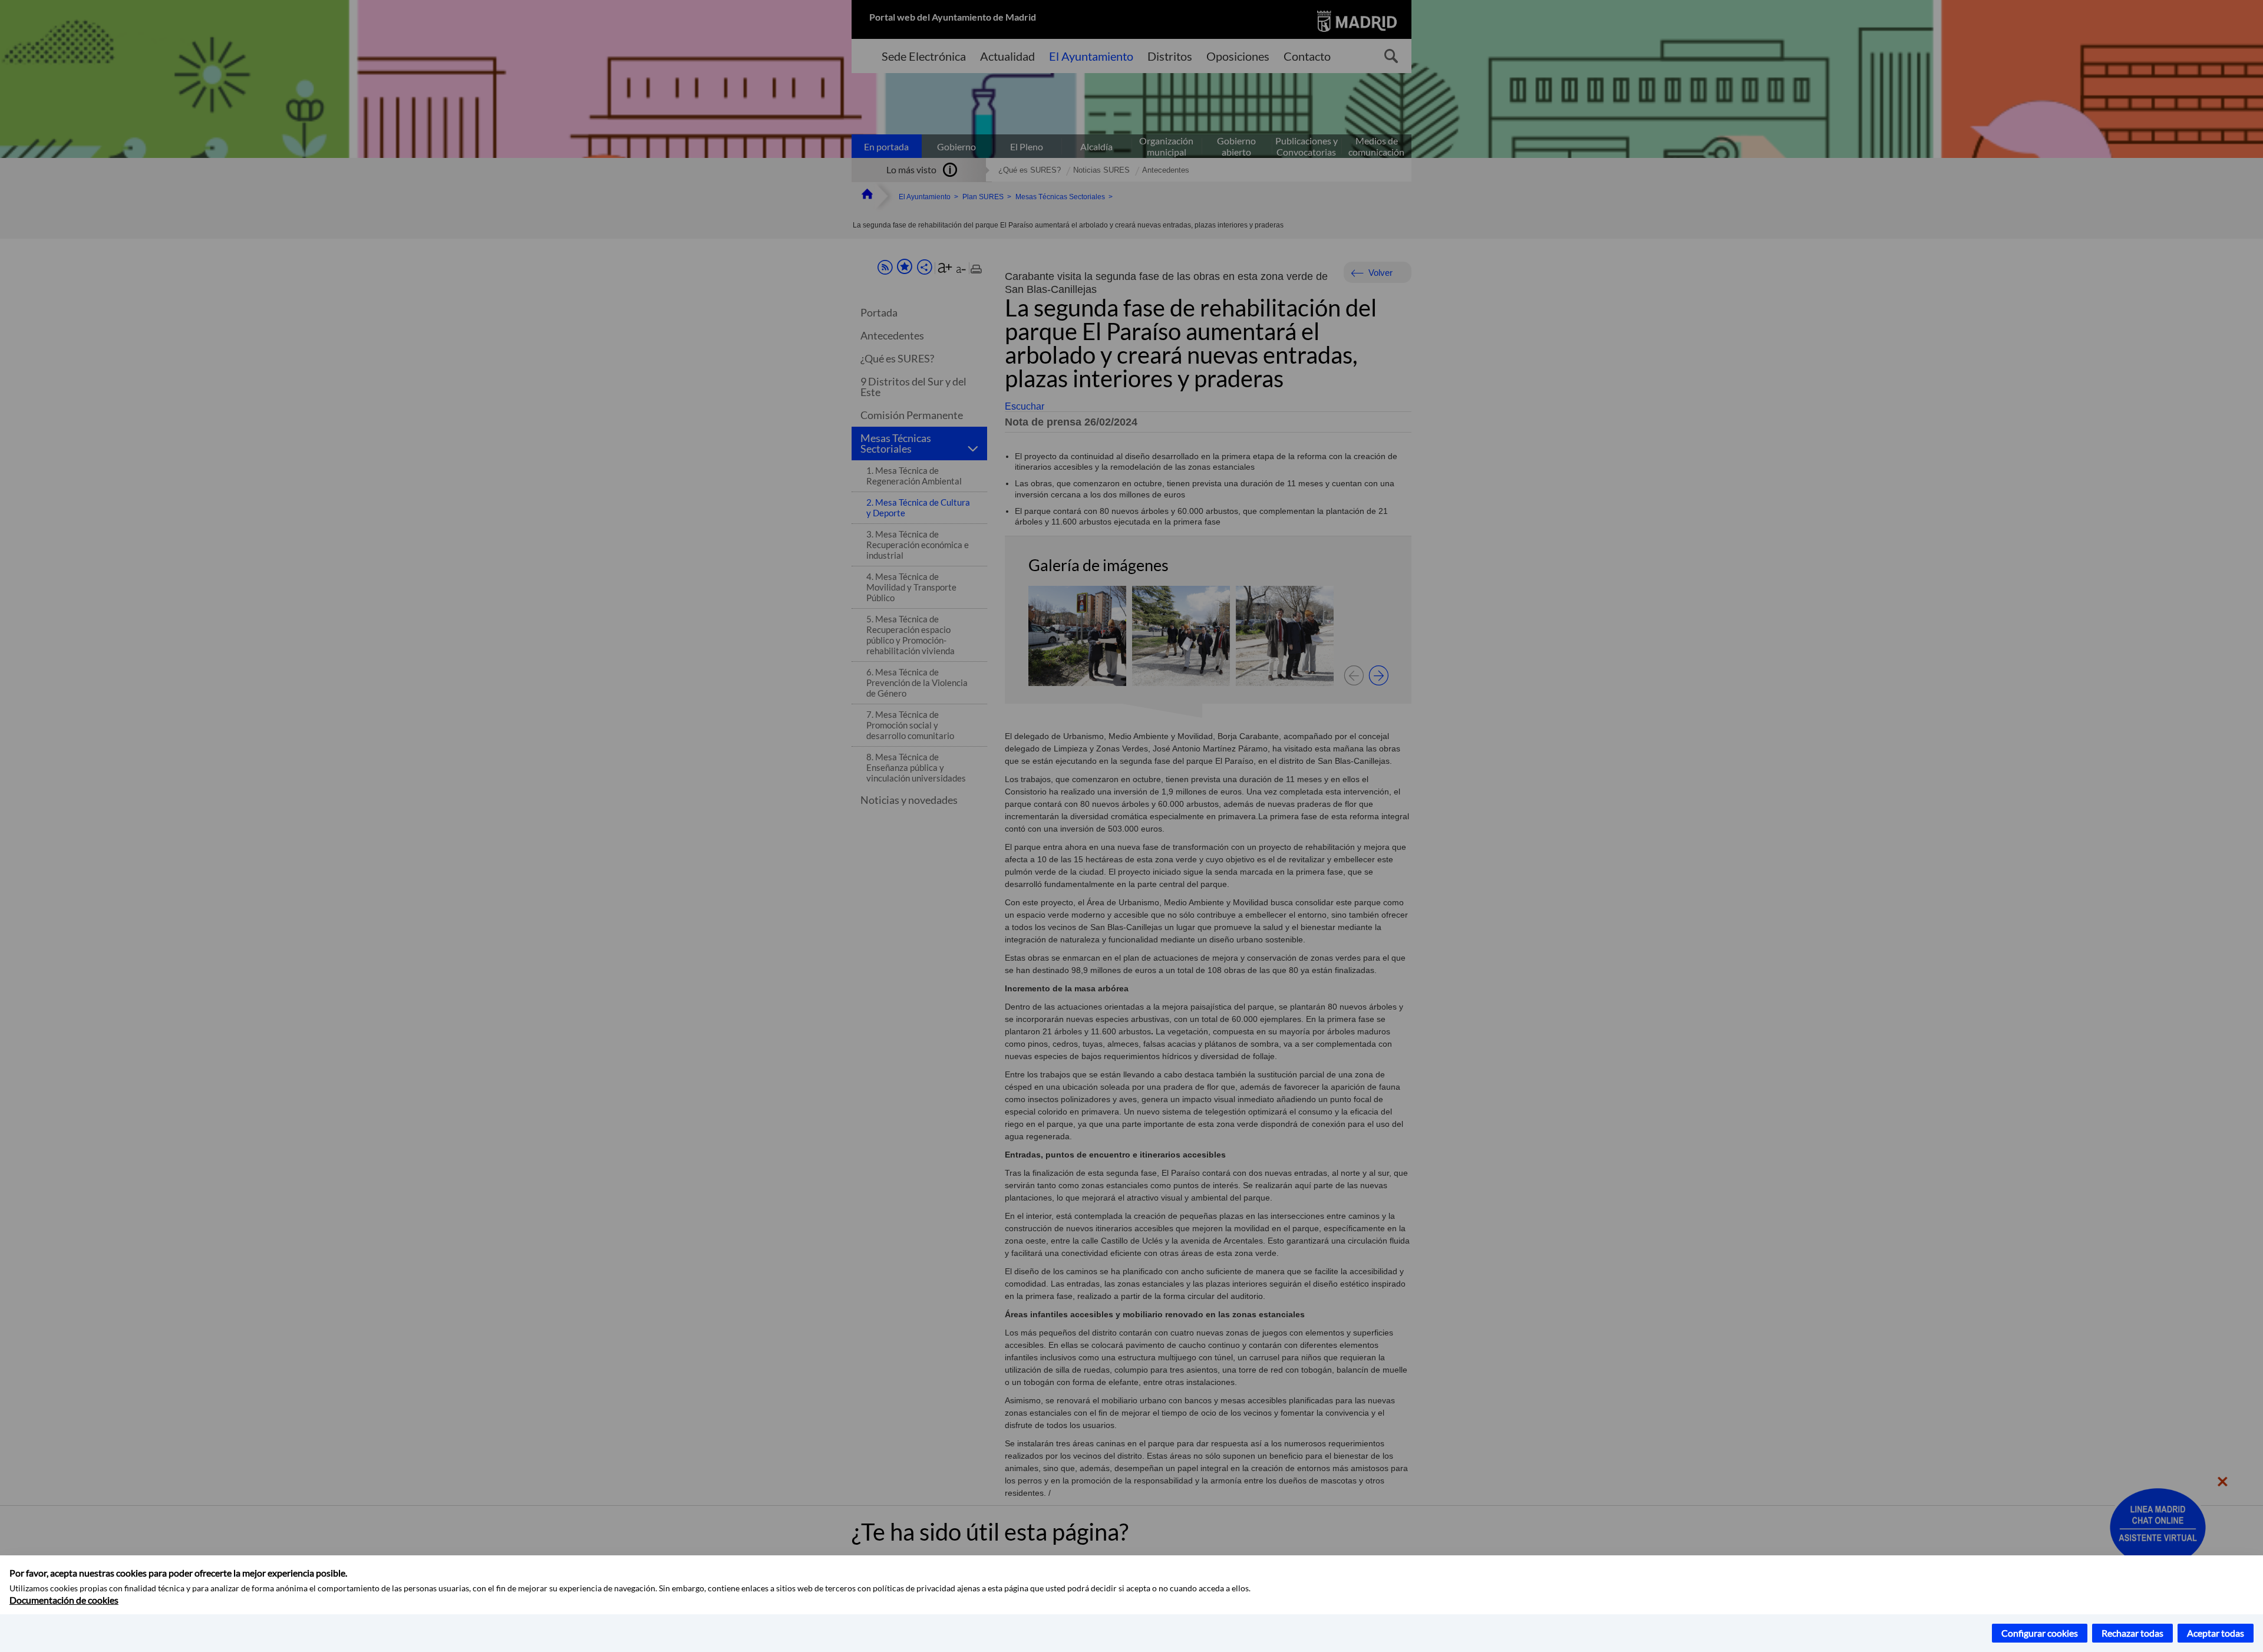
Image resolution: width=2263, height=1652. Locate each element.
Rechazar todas (2132, 1633)
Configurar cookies (2040, 1633)
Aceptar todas (2216, 1633)
